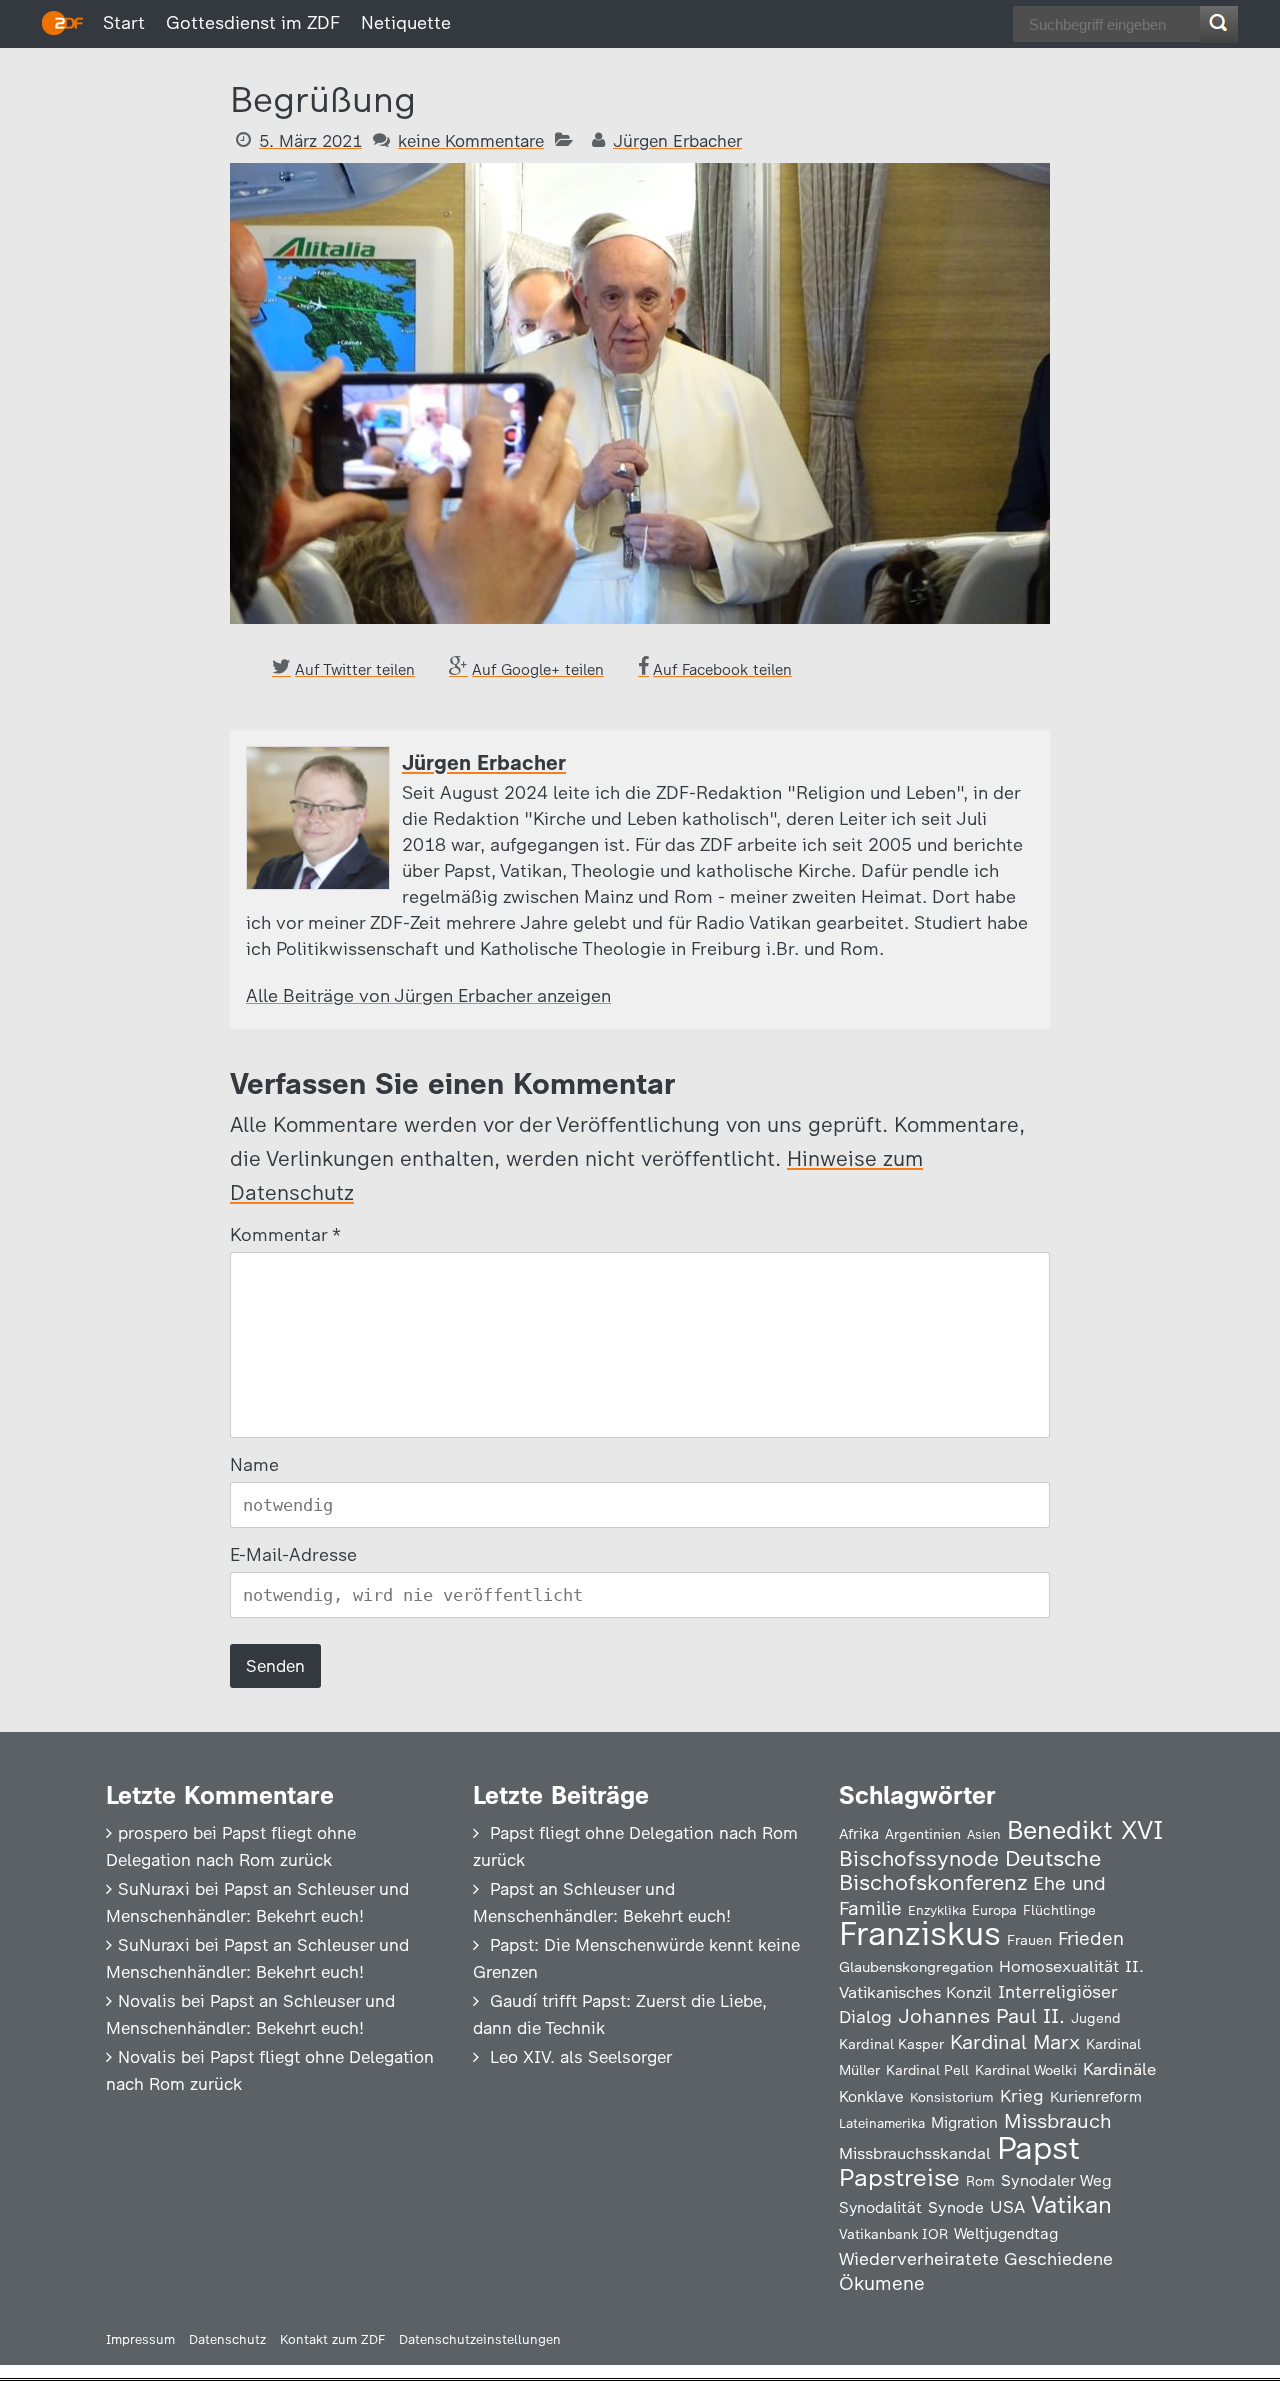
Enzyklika (937, 1910)
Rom (980, 2181)
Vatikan (1071, 2204)
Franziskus (920, 1933)
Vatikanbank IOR (893, 2234)
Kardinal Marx (1015, 2042)
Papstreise (899, 2177)
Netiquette (406, 23)
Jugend (1096, 2018)
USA (1007, 2206)
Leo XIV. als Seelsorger (581, 2057)
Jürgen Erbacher (677, 141)
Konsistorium (952, 2097)
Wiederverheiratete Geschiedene (976, 2258)
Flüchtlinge (1059, 1910)
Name (254, 1465)
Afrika (859, 1834)
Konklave (871, 2096)
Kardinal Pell (927, 2070)
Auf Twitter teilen (355, 670)
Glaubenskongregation (916, 1967)
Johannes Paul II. (981, 2016)
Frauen (1029, 1940)
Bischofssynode (919, 1858)
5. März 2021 (310, 141)
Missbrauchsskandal (915, 2153)
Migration (964, 2123)
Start (124, 23)
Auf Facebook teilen (722, 670)
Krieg (1022, 2096)
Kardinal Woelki (1026, 2070)
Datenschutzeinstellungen (480, 2339)
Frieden (1091, 1938)
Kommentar (284, 1235)
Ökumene (882, 2283)
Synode (956, 2207)
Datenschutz (227, 2339)
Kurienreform (1096, 2097)
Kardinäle (1119, 2069)
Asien (984, 1834)
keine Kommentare (471, 141)
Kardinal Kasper (891, 2044)
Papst (1038, 2148)
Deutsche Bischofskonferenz (970, 1870)
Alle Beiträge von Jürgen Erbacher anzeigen (428, 996)
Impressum (140, 2339)
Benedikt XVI (1085, 1830)
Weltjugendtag (1006, 2233)
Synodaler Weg (1056, 2180)
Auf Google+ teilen (538, 670)
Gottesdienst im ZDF (253, 23)
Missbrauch (1058, 2121)
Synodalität (880, 2207)
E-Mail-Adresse (293, 1555)
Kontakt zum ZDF (332, 2339)
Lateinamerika (882, 2123)
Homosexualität (1059, 1966)
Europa (994, 1910)
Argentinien (923, 1834)
